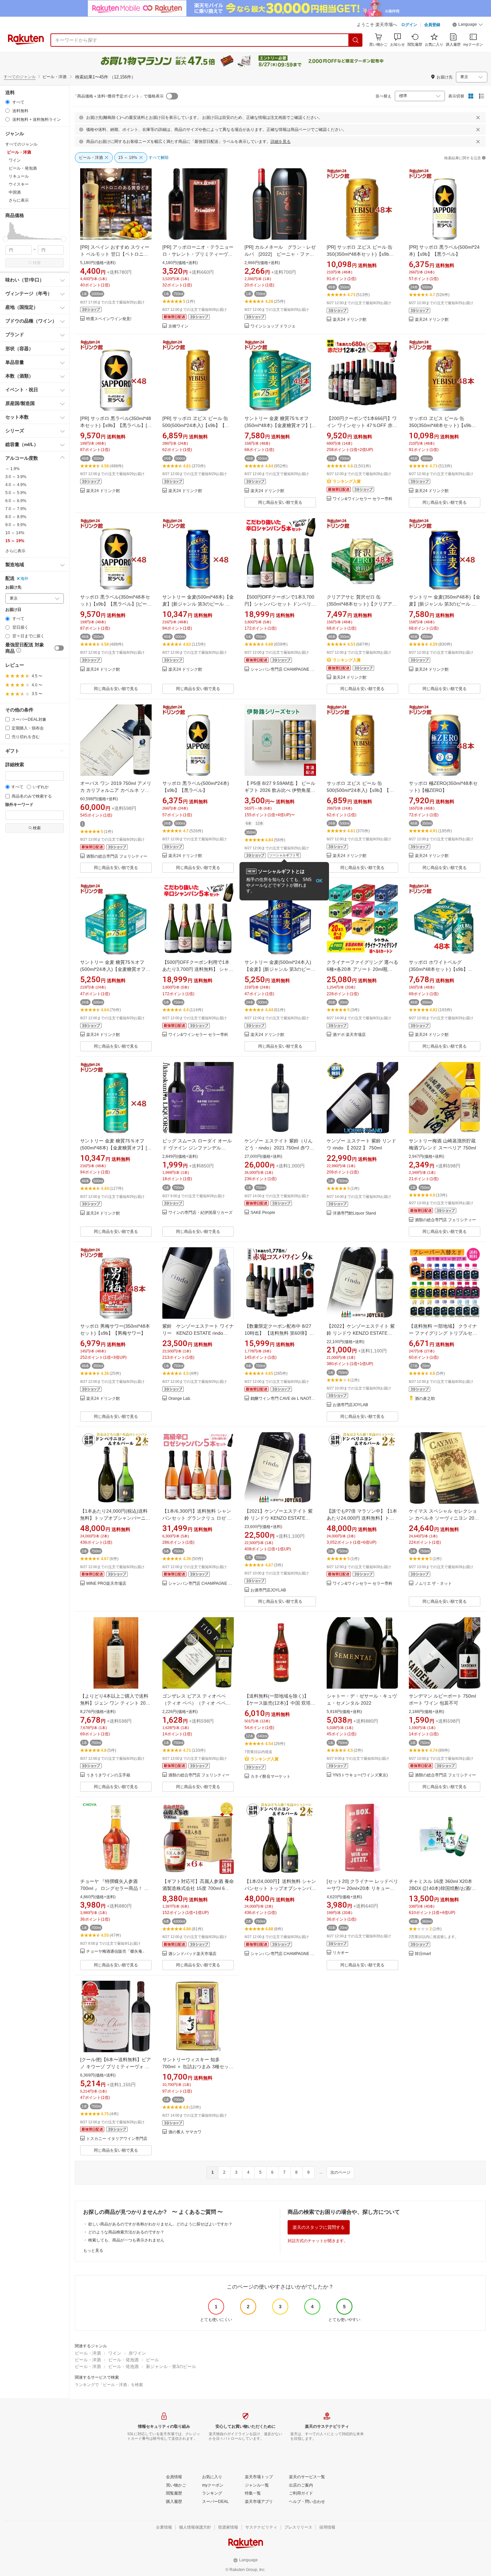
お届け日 (13, 610)
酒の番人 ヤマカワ (185, 2132)
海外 (24, 579)
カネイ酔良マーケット (271, 1777)
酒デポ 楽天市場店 (349, 1035)
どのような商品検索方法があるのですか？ (126, 2232)
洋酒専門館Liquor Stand (354, 1213)
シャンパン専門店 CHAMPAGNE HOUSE (283, 670)
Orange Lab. (180, 1399)
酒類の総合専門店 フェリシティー (117, 856)
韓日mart (423, 1954)
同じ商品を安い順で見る (280, 502)
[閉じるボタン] (478, 118)
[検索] (356, 40)
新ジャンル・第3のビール (171, 2367)
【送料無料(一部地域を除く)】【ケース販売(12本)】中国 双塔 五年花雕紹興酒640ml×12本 (278, 1703)
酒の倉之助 (425, 1399)
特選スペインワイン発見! (109, 319)
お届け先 (13, 587)
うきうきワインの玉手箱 (108, 1775)
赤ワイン (137, 2353)
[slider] (6, 239)
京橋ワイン (178, 326)
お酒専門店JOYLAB (350, 1405)
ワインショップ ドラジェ (273, 326)
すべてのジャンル (20, 77)
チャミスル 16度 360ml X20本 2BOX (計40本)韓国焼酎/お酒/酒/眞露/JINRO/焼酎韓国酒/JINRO (443, 1888)
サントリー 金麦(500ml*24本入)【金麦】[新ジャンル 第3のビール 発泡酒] (280, 969)
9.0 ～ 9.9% (16, 525)
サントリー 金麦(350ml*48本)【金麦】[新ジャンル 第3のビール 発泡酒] (445, 604)
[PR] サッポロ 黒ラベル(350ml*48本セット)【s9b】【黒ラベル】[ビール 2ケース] (116, 425)
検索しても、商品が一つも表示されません (126, 2240)
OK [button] (319, 881)
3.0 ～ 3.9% (16, 477)
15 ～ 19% (15, 541)
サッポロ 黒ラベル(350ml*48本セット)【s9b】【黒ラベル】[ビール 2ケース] (116, 604)
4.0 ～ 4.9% (16, 485)
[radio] (8, 102)
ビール (152, 2360)
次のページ (340, 2172)
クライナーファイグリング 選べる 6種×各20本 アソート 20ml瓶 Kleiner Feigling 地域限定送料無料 (362, 969)
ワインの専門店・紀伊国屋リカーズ (200, 1213)
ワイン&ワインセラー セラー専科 (363, 499)
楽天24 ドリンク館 (350, 320)
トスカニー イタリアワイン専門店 (117, 2139)
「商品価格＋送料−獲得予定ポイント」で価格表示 (118, 96)
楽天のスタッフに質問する (319, 2227)
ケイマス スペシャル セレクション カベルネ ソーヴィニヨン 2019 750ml (444, 1518)
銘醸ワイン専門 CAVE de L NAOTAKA (283, 1399)
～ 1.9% (13, 469)
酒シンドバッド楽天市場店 (192, 1954)
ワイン (115, 2353)
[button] (468, 25)
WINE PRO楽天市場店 (106, 1584)
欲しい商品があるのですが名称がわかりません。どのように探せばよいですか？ (160, 2224)
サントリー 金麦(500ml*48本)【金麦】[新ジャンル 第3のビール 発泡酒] (198, 604)
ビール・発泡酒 (123, 2360)
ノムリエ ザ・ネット (433, 1584)
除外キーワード (19, 805)
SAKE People (263, 1213)
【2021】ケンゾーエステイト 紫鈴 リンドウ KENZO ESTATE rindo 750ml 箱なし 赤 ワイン (279, 1518)
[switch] (59, 648)
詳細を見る (281, 142)
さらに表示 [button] (19, 200)
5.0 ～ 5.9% (16, 493)
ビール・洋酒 (88, 2353)
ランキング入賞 (347, 481)
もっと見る (93, 2250)
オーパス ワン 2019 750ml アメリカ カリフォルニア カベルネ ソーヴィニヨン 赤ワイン (116, 790)
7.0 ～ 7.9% (16, 509)
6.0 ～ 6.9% (16, 501)
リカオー (341, 1953)
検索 (37, 263)
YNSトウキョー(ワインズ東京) (360, 1775)
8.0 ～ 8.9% (16, 517)
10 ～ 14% (15, 533)
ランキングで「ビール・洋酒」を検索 (109, 2385)
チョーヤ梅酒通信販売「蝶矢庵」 (116, 1952)
